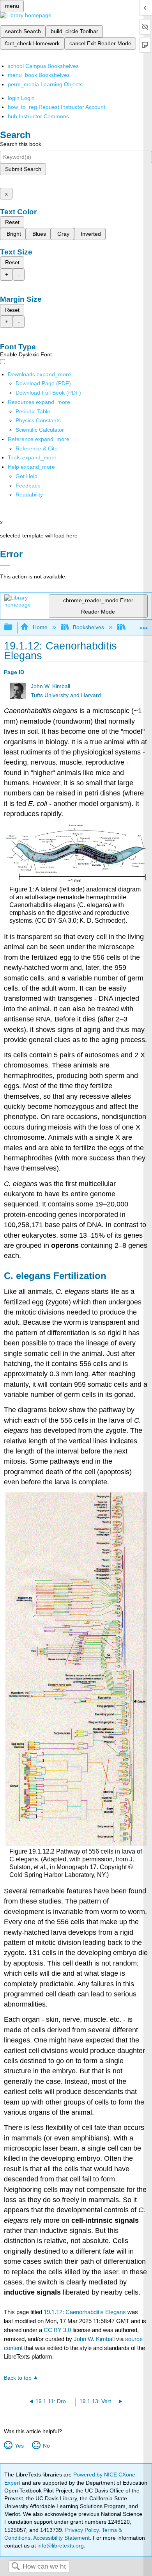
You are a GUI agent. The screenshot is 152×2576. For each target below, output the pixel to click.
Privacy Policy (82, 2530)
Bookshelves (88, 627)
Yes (19, 2446)
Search (16, 2567)
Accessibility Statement (61, 2538)
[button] (28, 486)
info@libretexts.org (60, 2546)
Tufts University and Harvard (66, 695)
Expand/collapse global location (144, 625)
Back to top (18, 2378)
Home (40, 627)
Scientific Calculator (40, 430)
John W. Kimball (50, 686)
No (46, 2446)
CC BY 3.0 (57, 2330)
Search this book (21, 144)
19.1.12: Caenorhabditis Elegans (85, 2312)
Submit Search (23, 169)
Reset (12, 222)
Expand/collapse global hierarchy (13, 627)
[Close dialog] (5, 565)
